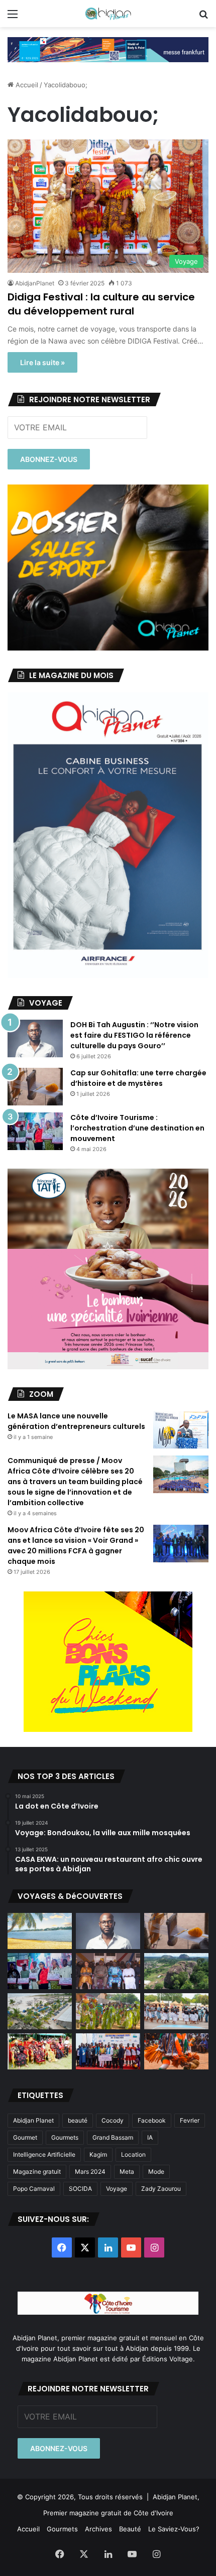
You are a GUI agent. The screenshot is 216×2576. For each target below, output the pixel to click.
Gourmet (25, 2137)
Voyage (117, 2189)
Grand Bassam (113, 2137)
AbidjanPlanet (35, 283)
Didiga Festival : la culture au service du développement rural (101, 304)
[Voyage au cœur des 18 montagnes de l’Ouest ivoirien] (176, 1971)
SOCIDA (80, 2189)
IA (150, 2137)
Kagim (98, 2154)
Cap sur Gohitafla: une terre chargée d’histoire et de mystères (138, 1078)
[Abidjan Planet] (108, 14)
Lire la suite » (42, 362)
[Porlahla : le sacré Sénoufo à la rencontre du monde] (108, 1971)
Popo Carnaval (34, 2189)
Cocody (113, 2120)
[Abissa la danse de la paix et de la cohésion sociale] (108, 2011)
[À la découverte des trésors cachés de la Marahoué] (176, 2051)
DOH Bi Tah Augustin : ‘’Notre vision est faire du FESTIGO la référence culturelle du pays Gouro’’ (134, 1035)
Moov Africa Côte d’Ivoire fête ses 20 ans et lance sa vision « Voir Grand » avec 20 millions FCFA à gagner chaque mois (76, 1546)
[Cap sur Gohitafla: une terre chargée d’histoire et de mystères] (35, 1087)
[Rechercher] (203, 17)
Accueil (26, 85)
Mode (156, 2171)
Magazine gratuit (37, 2171)
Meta (127, 2171)
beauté (78, 2120)
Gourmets (65, 2137)
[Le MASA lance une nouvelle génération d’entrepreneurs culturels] (181, 1430)
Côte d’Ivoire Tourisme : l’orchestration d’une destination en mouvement (137, 1128)
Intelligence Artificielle (44, 2154)
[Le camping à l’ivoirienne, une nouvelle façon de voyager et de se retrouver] (40, 2011)
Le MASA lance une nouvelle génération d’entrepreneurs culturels (76, 1421)
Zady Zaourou (161, 2189)
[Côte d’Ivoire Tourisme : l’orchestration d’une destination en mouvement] (35, 1131)
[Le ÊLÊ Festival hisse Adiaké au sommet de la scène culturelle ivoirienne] (108, 2051)
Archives (98, 2529)
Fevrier (190, 2120)
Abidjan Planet (33, 2120)
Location (133, 2154)
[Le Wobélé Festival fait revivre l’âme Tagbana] (176, 2011)
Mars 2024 (90, 2171)
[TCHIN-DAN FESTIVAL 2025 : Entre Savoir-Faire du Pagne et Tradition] (40, 2051)
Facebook (152, 2120)
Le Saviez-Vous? (174, 2529)
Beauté (130, 2529)
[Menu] (13, 17)
